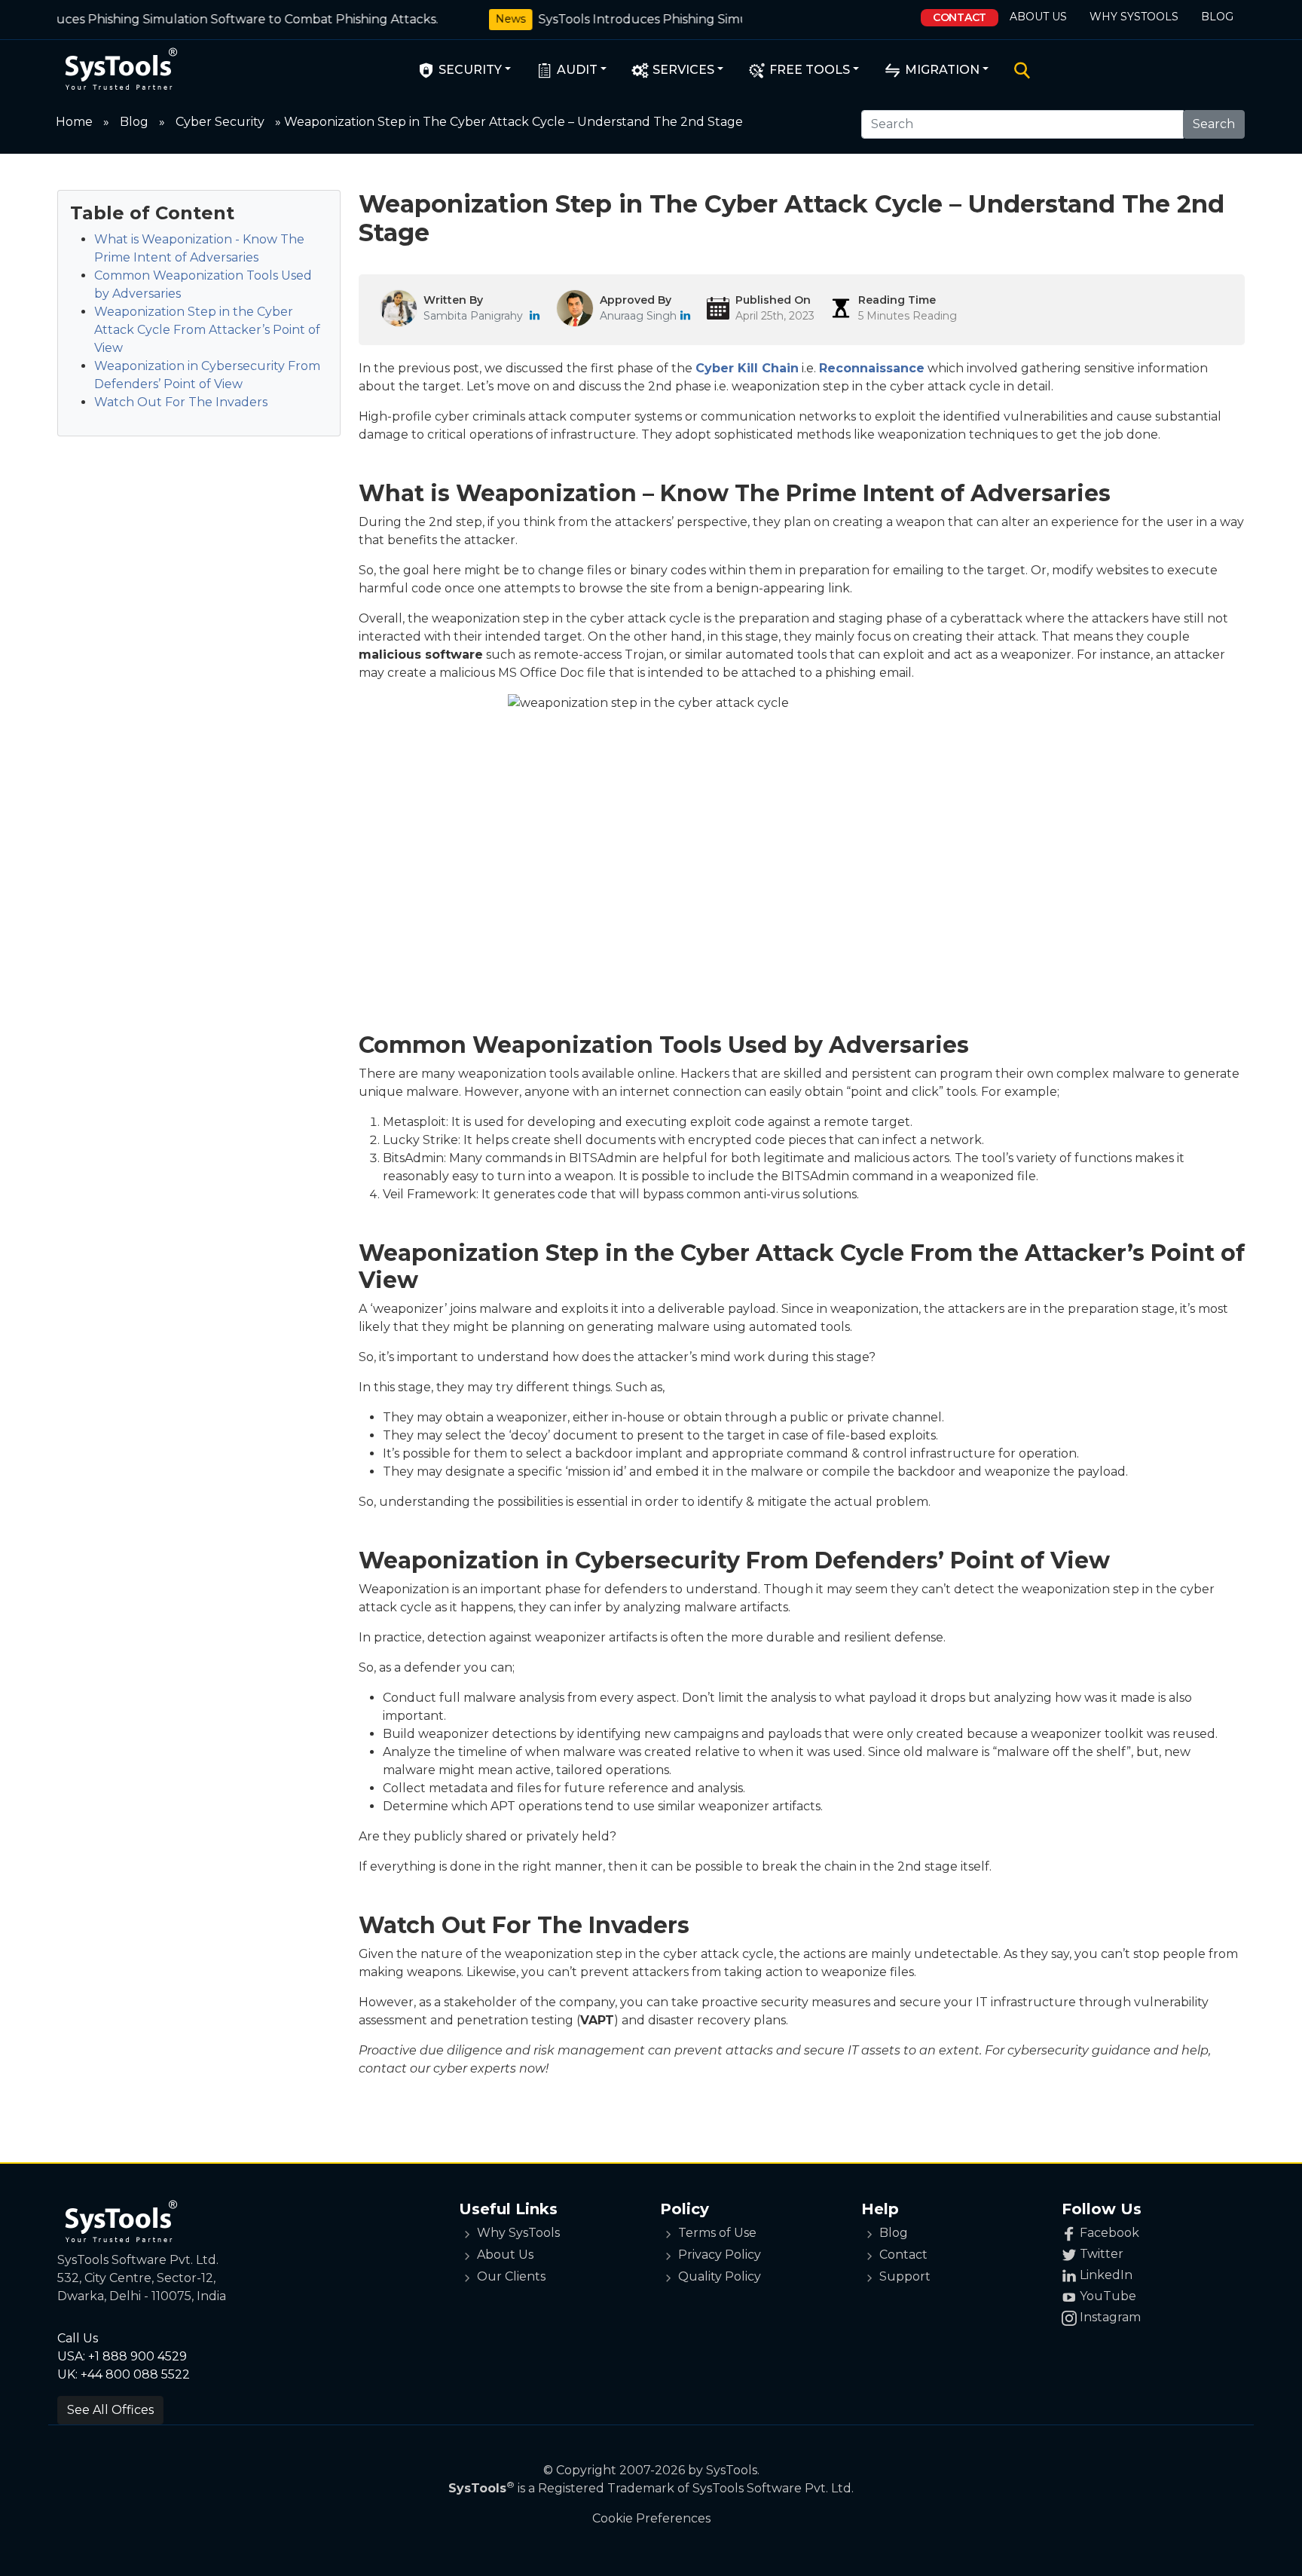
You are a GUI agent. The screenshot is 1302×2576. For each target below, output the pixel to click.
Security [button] (469, 70)
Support (905, 2276)
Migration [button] (941, 70)
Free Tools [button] (808, 70)
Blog (1217, 17)
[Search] (1019, 70)
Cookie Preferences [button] (651, 2518)
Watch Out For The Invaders (181, 402)
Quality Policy (720, 2276)
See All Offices (110, 2410)
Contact (960, 17)
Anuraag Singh (638, 316)
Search (1214, 124)
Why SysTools (1134, 17)
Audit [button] (576, 70)
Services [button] (682, 70)
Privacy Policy (720, 2255)
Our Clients (511, 2276)
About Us (1038, 17)
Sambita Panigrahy (473, 316)
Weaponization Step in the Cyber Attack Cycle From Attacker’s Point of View (207, 330)
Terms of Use (717, 2233)
